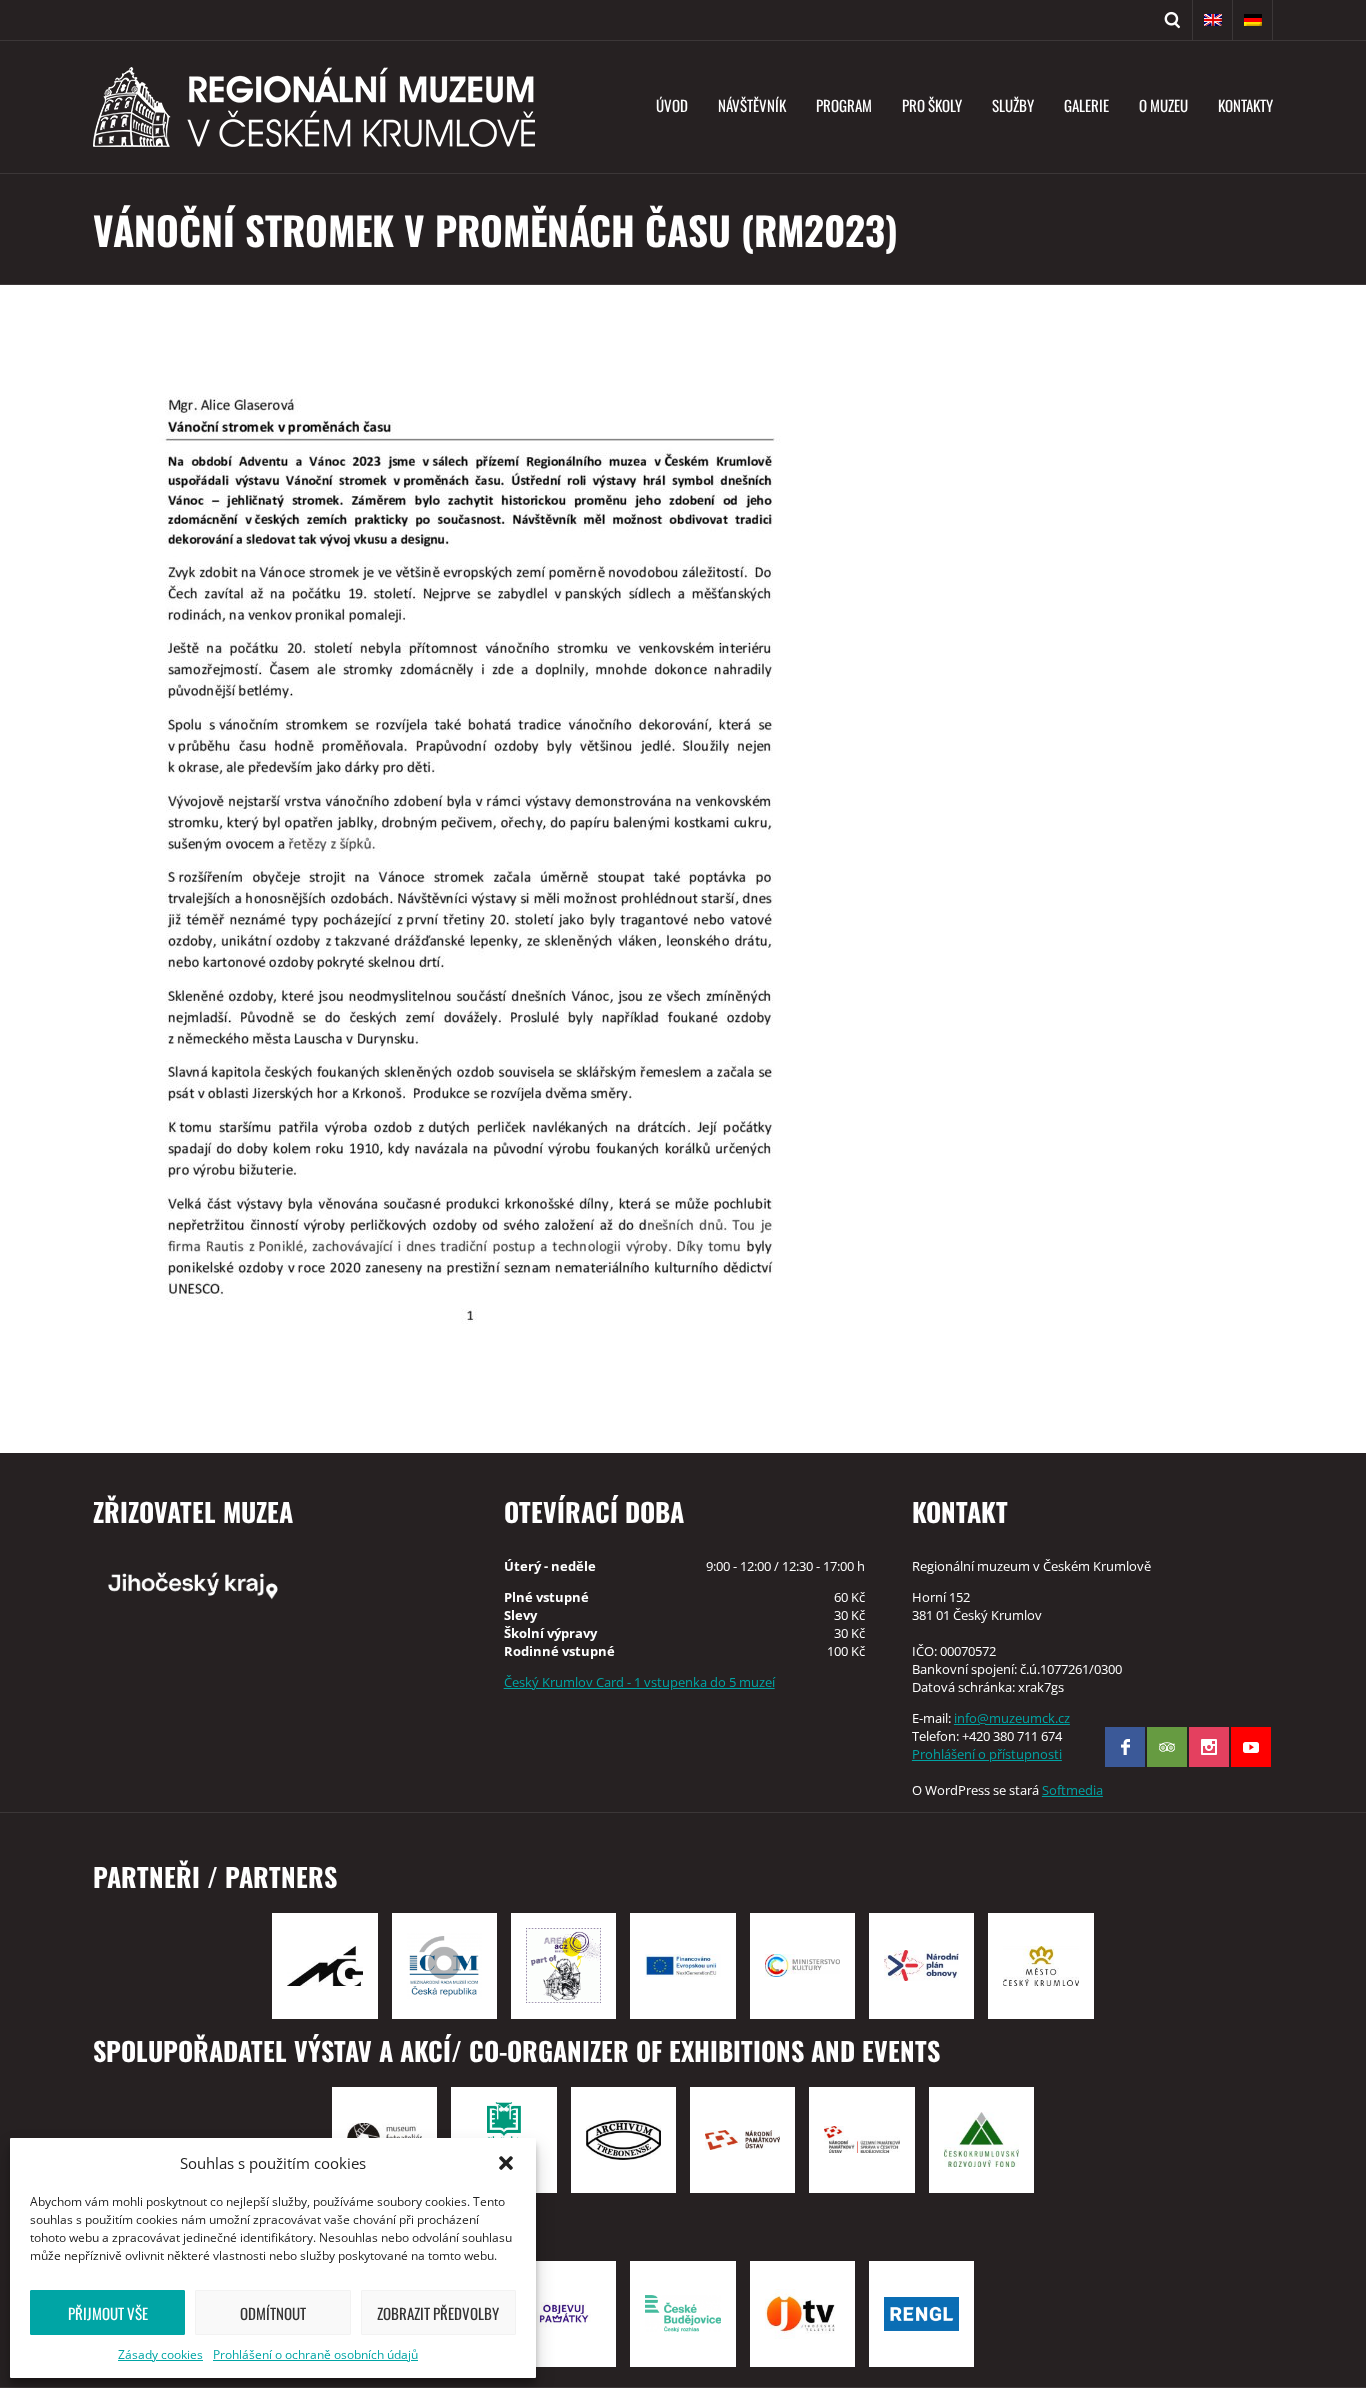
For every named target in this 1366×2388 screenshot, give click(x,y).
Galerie (1086, 105)
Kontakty (1245, 105)
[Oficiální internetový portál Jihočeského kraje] (274, 1584)
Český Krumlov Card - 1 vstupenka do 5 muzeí (639, 1682)
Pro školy (932, 105)
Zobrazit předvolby (438, 2313)
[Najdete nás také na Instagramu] (1209, 1747)
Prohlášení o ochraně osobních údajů (315, 2354)
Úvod (672, 105)
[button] (506, 2163)
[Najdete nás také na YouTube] (1251, 1747)
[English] (1213, 20)
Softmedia (1072, 1790)
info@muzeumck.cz (1012, 1718)
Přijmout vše (108, 2313)
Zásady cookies (160, 2354)
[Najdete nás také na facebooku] (1125, 1747)
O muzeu (1163, 105)
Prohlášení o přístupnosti (987, 1754)
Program (844, 105)
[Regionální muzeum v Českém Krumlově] (314, 107)
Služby (1013, 105)
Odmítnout (273, 2313)
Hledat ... (1173, 20)
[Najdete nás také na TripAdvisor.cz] (1167, 1747)
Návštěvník (752, 105)
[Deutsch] (1253, 20)
